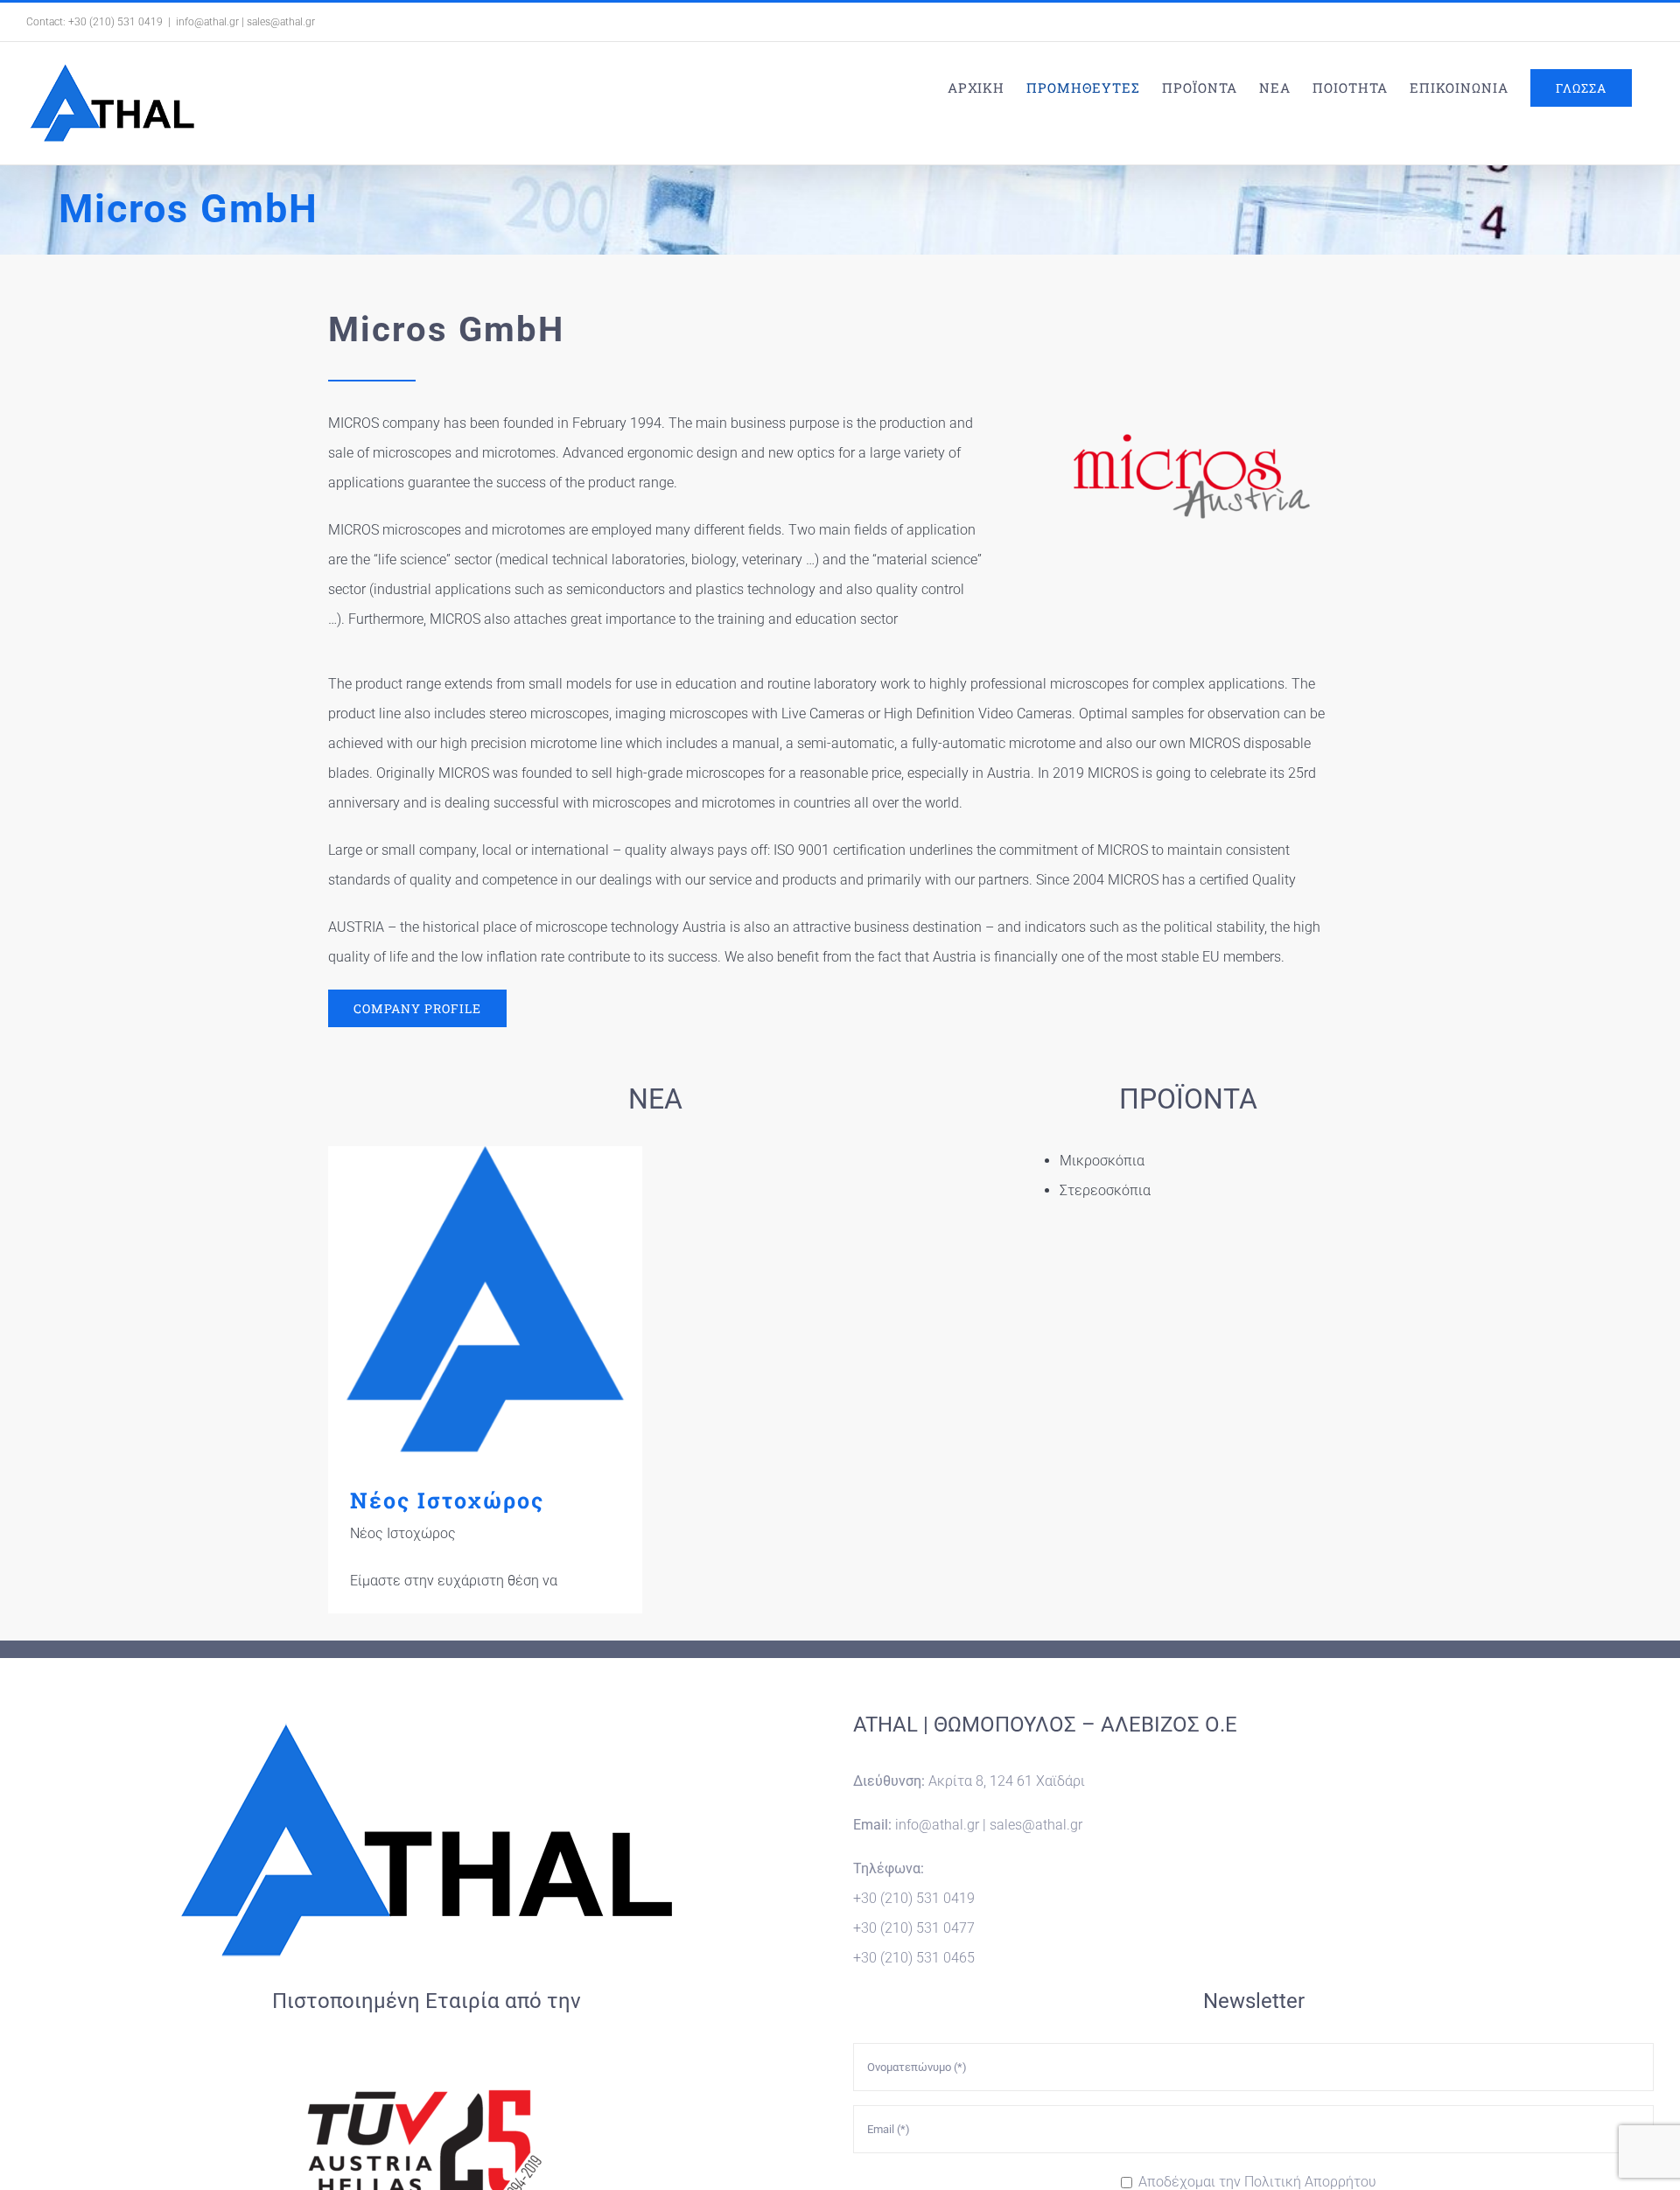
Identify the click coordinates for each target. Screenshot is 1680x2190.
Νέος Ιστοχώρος (485, 1303)
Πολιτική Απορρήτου (1310, 2182)
